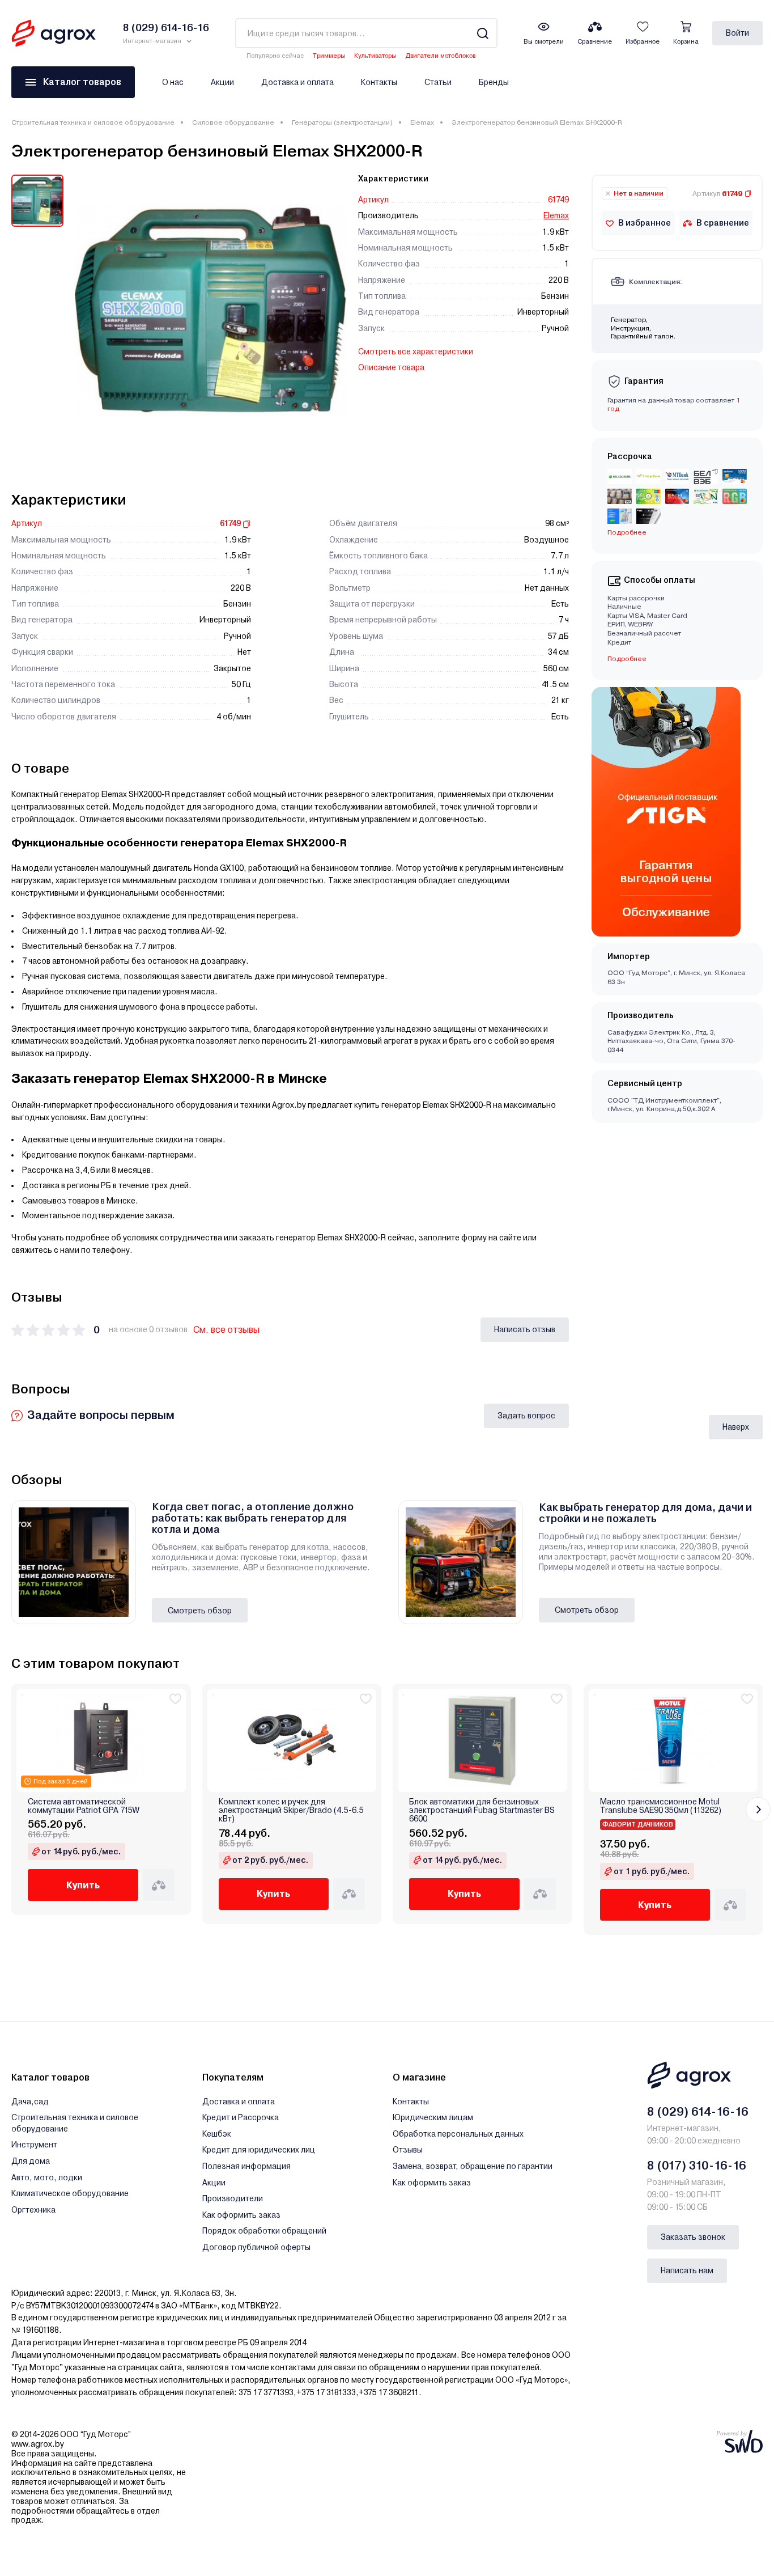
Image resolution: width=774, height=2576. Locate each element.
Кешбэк (217, 2134)
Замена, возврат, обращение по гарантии (473, 2166)
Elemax (422, 122)
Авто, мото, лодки (47, 2177)
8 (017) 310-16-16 (697, 2166)
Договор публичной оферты (256, 2247)
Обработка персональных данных (458, 2134)
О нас (173, 82)
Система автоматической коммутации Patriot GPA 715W (84, 1806)
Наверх (736, 1427)
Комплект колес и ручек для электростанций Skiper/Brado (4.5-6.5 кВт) (291, 1811)
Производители (233, 2198)
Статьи (438, 82)
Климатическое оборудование (70, 2193)
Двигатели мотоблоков (440, 56)
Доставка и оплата (297, 82)
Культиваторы (375, 56)
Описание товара (391, 367)
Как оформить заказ (241, 2215)
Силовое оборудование (233, 122)
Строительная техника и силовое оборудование (93, 122)
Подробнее (627, 659)
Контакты (379, 82)
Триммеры (329, 56)
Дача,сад (30, 2102)
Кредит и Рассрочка (241, 2117)
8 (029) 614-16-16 (698, 2112)
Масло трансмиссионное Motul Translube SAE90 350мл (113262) (661, 1806)
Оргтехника (33, 2210)
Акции (222, 82)
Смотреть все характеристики (416, 351)
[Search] (482, 33)
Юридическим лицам (433, 2117)
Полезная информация (246, 2166)
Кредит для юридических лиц (259, 2150)
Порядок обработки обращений (264, 2231)
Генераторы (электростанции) (342, 122)
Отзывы (408, 2150)
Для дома (31, 2161)
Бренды (494, 82)
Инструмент (34, 2145)
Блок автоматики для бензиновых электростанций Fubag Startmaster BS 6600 (482, 1811)
